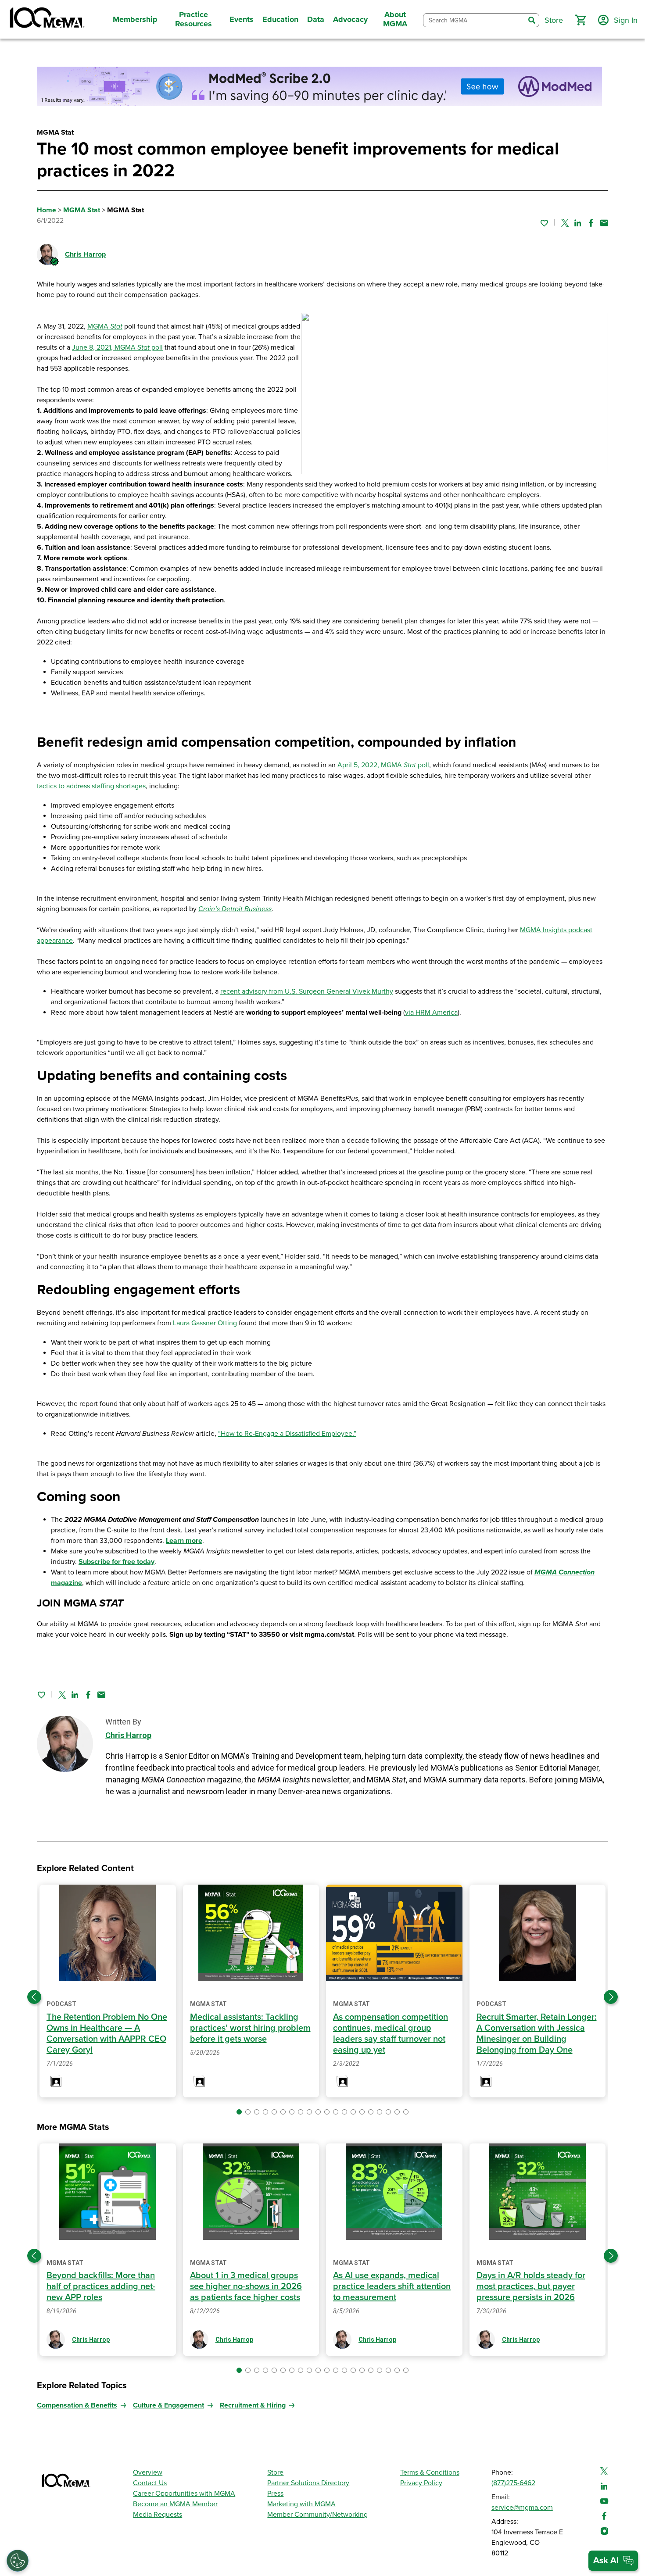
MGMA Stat (82, 210)
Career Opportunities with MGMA (184, 2494)
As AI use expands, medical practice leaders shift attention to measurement (392, 2286)
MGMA (105, 326)
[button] (580, 20)
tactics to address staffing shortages (91, 786)
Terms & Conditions (430, 2472)
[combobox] (474, 20)
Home (47, 210)
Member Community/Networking (317, 2515)
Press (275, 2494)
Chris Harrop (85, 254)
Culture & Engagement (168, 2405)
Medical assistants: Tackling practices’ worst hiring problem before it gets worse (250, 2028)
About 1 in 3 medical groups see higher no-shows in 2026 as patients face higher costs (246, 2286)
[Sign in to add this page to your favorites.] (544, 223)
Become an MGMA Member (175, 2504)
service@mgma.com (522, 2508)
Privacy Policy (421, 2483)
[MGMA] (46, 19)
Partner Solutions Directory (308, 2483)
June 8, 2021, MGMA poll (117, 347)
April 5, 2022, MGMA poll (383, 765)
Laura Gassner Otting (205, 1323)
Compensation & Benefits (77, 2405)
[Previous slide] (34, 1997)
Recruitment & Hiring (253, 2405)
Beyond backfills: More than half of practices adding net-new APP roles (101, 2286)
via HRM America (431, 1013)
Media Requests (158, 2515)
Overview (148, 2472)
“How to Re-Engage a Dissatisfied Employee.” (287, 1434)
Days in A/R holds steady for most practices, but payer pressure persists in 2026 (531, 2286)
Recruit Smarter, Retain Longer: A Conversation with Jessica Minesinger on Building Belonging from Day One (537, 2034)
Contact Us (150, 2483)
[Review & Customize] (18, 2561)
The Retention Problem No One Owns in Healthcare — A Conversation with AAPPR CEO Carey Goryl (107, 2034)
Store (275, 2472)
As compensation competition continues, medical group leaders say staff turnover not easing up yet (391, 2034)
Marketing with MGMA (301, 2504)
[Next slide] (611, 1997)
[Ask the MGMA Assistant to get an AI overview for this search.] (613, 2561)
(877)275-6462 (513, 2483)
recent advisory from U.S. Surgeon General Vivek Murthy (307, 991)
